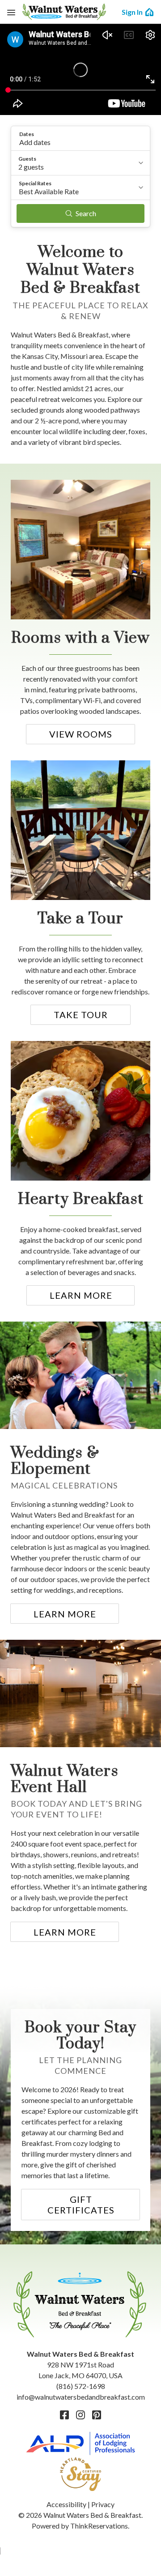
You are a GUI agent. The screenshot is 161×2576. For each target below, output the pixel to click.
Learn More (81, 1295)
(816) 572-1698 (81, 2386)
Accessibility (66, 2504)
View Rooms (81, 734)
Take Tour (81, 1015)
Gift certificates (81, 2205)
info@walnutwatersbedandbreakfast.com (81, 2397)
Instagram (80, 2415)
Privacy (103, 2504)
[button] (80, 138)
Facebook (64, 2415)
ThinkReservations (99, 2526)
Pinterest (97, 2415)
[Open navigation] (11, 12)
